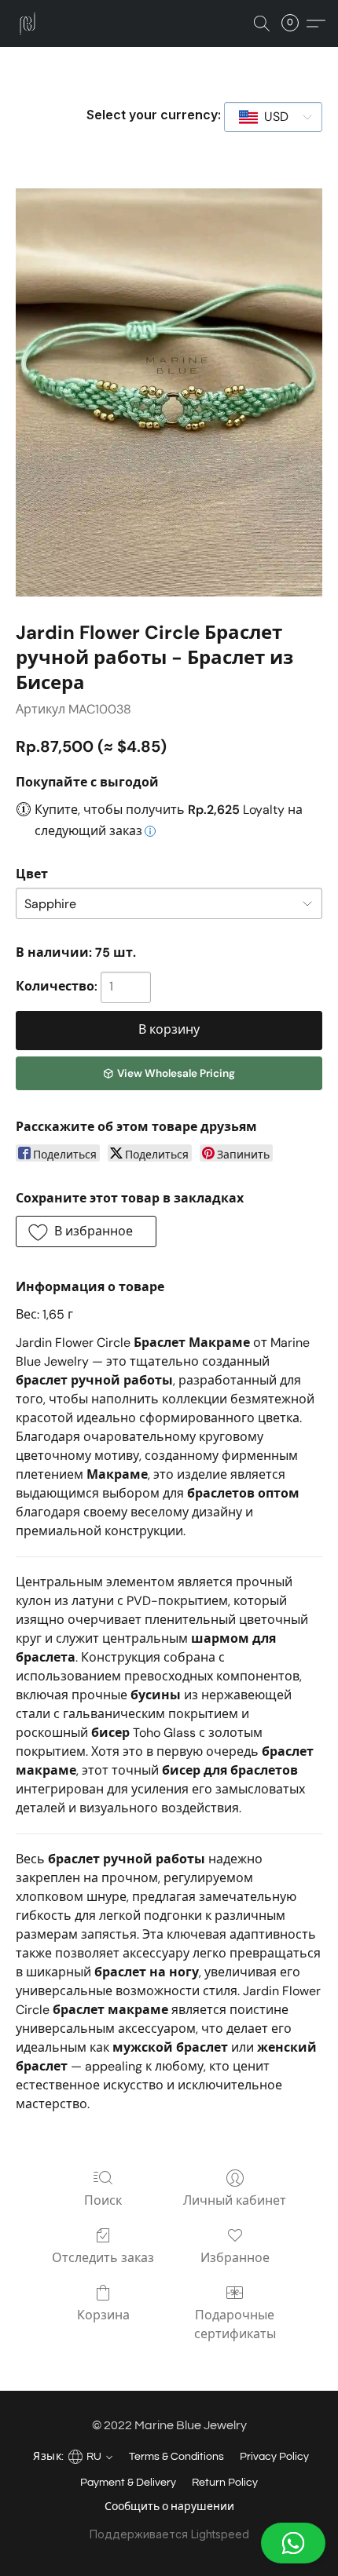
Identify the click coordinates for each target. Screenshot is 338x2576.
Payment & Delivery (128, 2483)
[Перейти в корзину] (295, 24)
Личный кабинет (235, 2200)
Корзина (103, 2315)
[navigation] (71, 2455)
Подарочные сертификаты (235, 2324)
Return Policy (225, 2483)
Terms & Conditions (176, 2457)
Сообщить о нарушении (169, 2507)
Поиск (103, 2200)
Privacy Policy (274, 2457)
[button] (169, 2543)
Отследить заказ (103, 2258)
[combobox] (273, 117)
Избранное (235, 2258)
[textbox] (272, 117)
